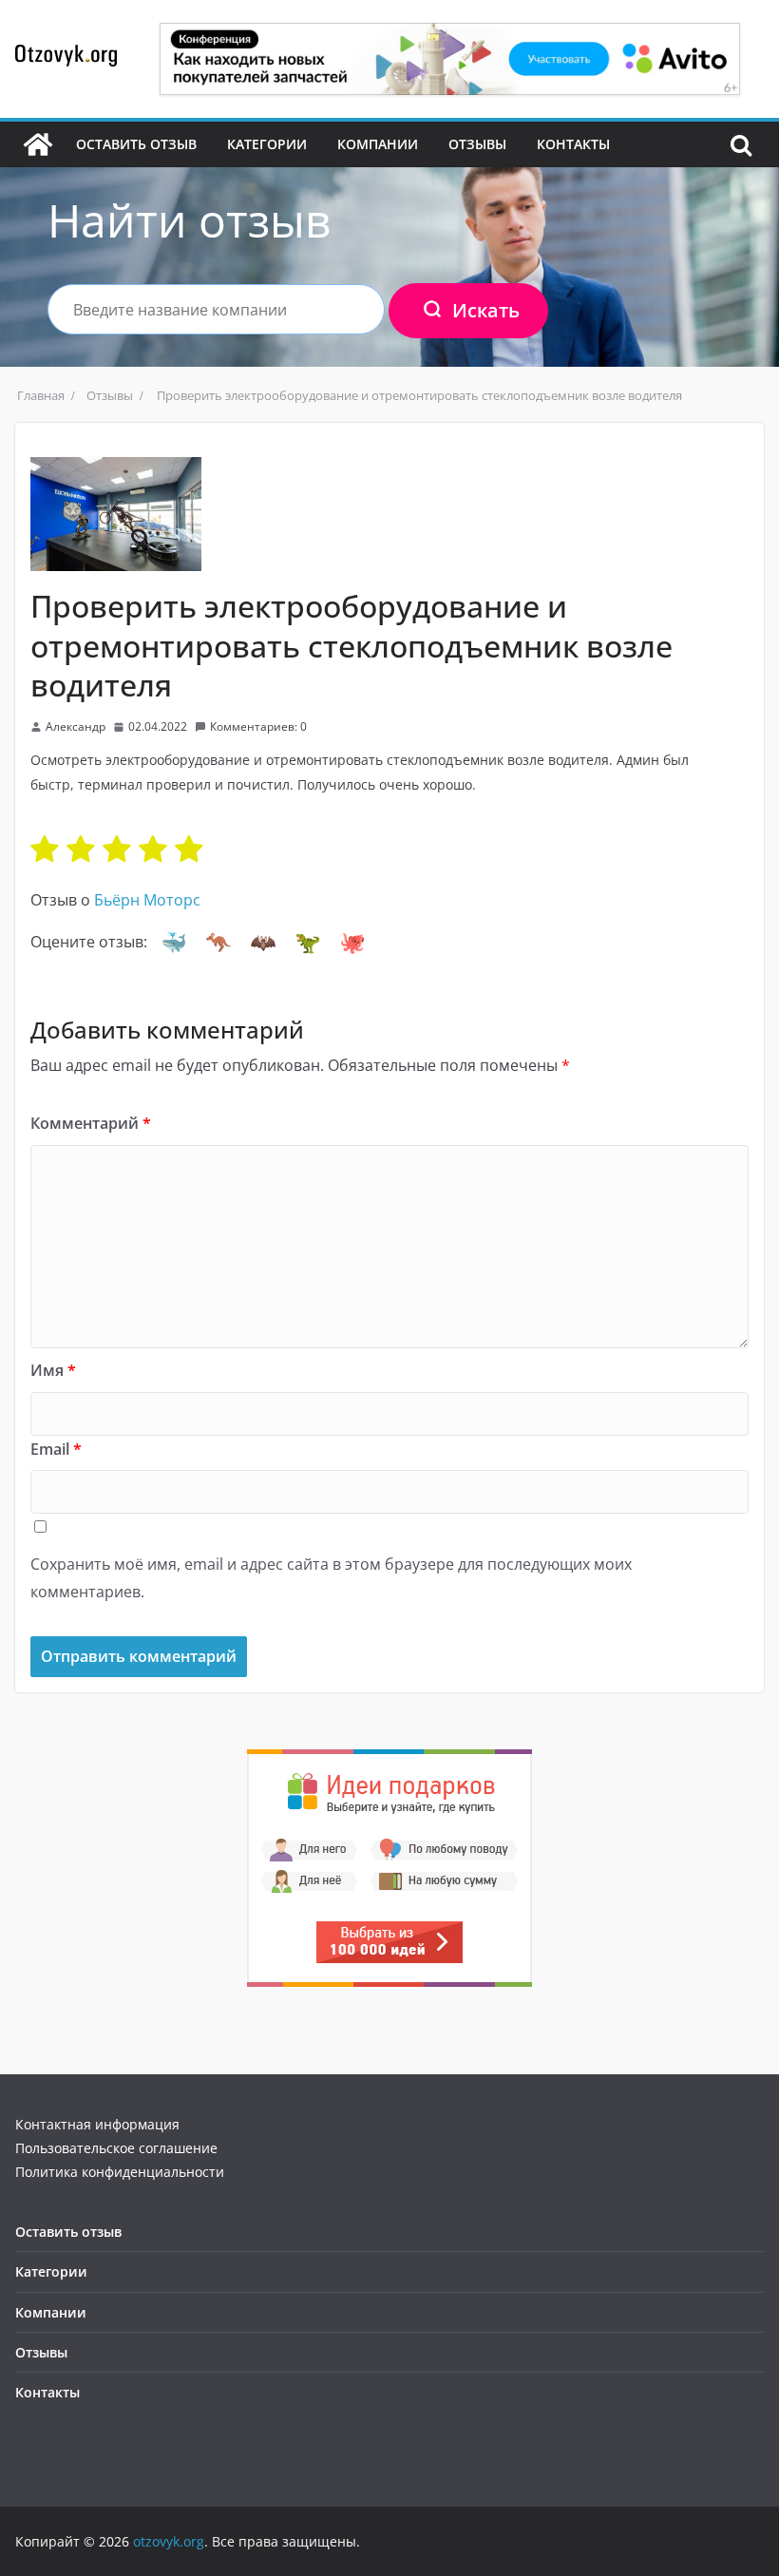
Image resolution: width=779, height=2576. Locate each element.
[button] (174, 943)
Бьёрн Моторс (147, 900)
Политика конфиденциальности (120, 2172)
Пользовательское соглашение (116, 2148)
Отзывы (477, 144)
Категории (267, 144)
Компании (378, 144)
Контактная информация (97, 2124)
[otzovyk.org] (38, 144)
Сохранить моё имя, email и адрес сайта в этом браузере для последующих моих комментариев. (331, 1578)
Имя (53, 1370)
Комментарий (91, 1123)
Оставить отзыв (136, 144)
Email (56, 1449)
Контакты (573, 144)
